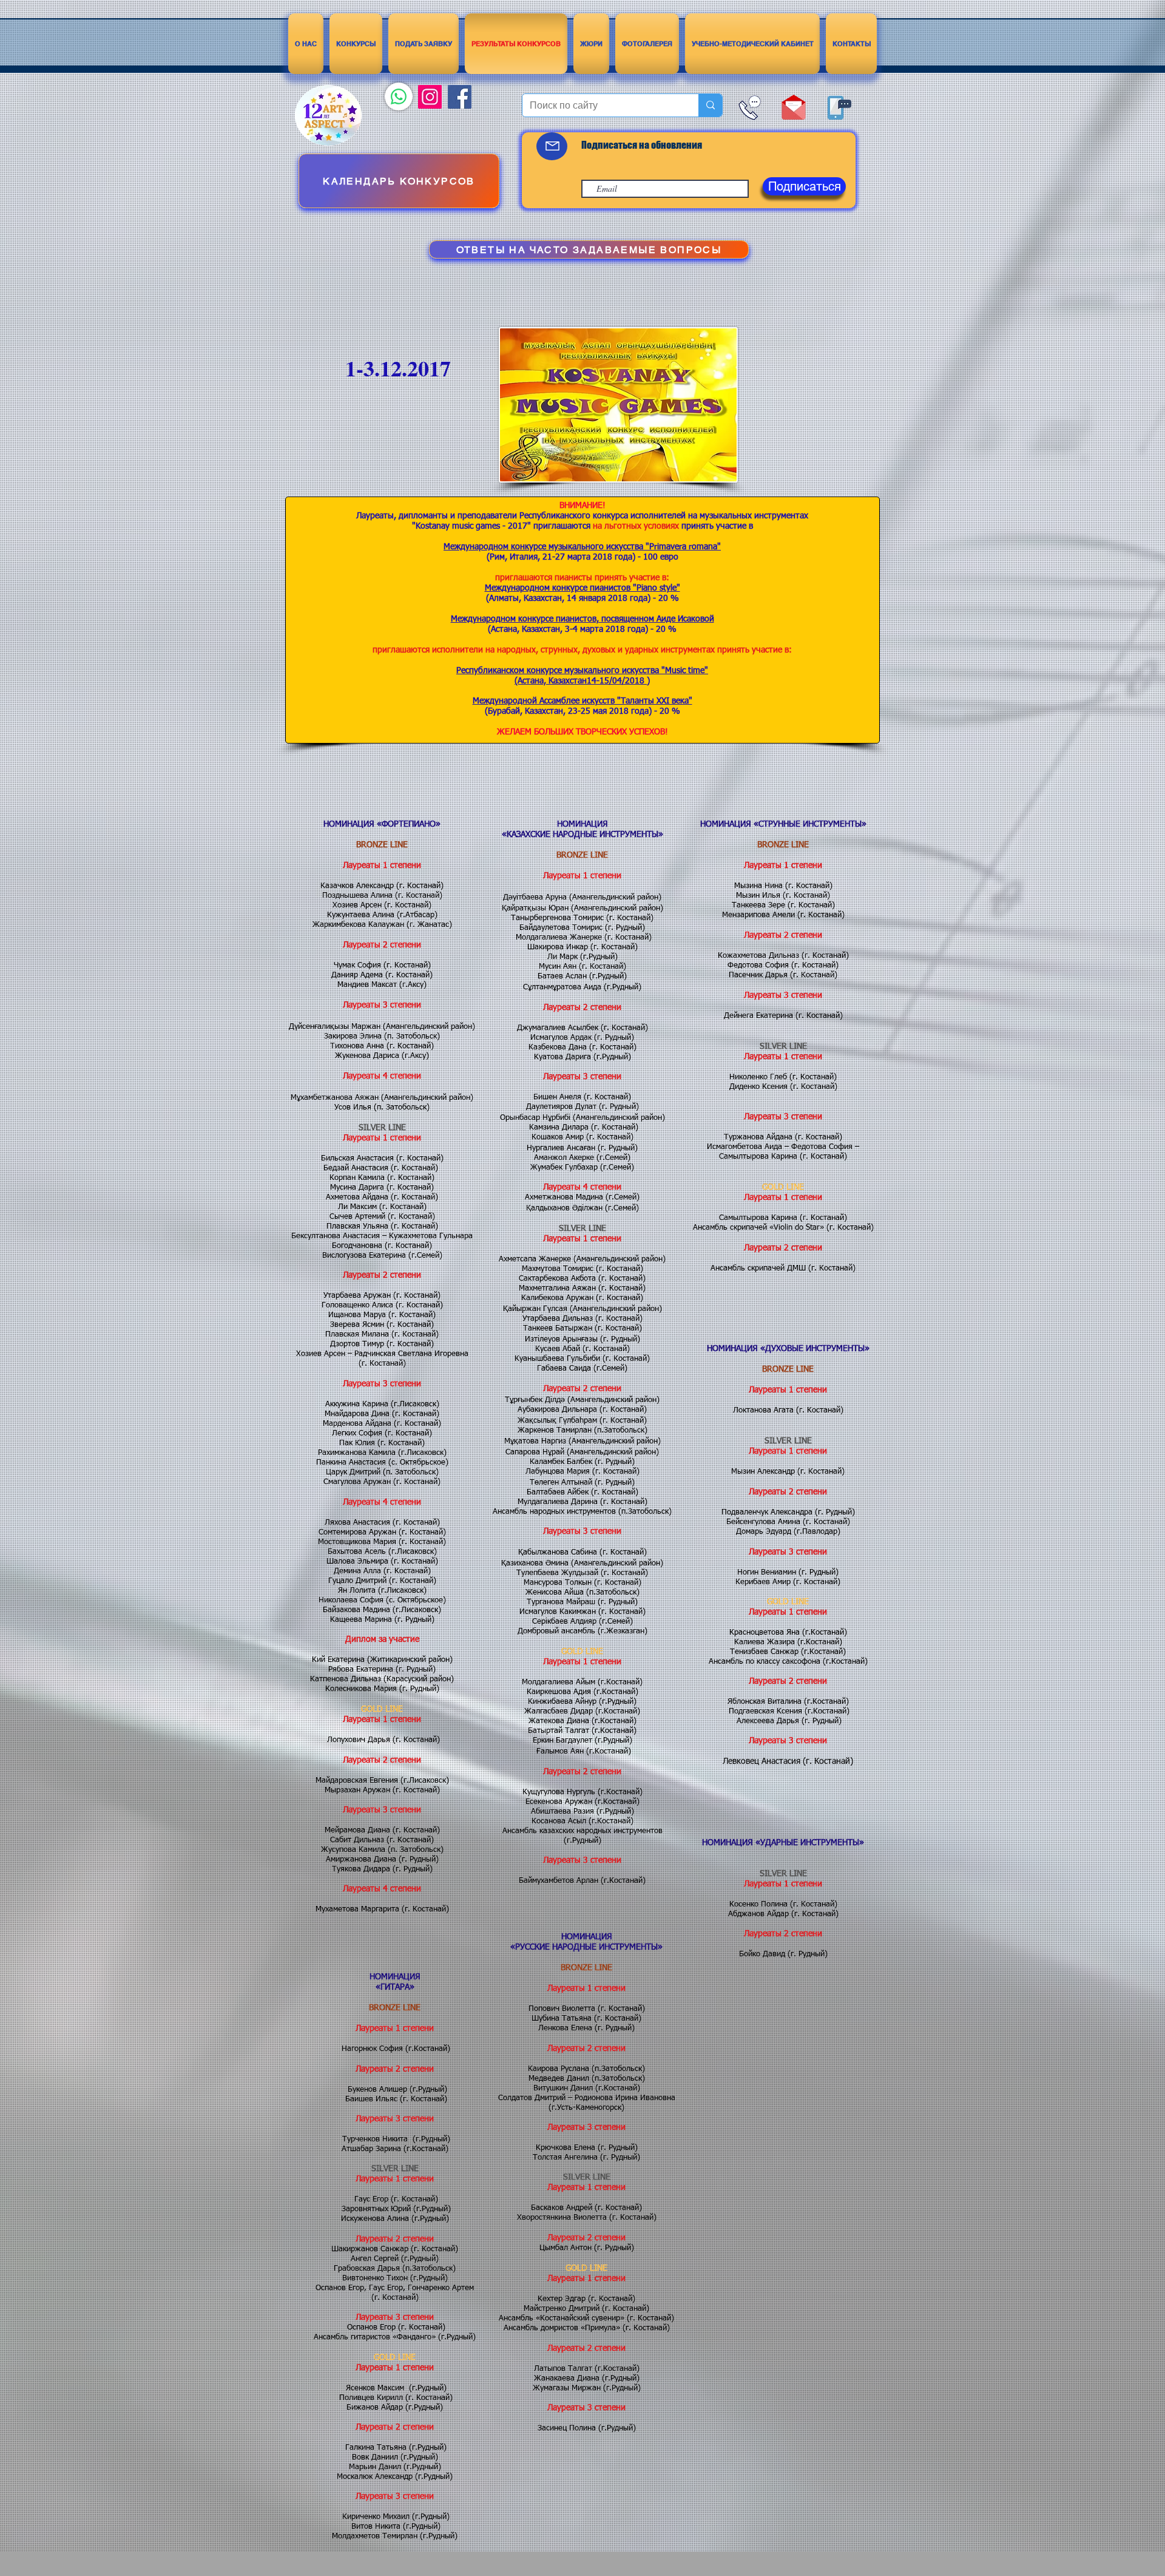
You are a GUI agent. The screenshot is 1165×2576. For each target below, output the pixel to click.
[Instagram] (430, 97)
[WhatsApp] (399, 97)
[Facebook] (460, 97)
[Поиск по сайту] (710, 105)
